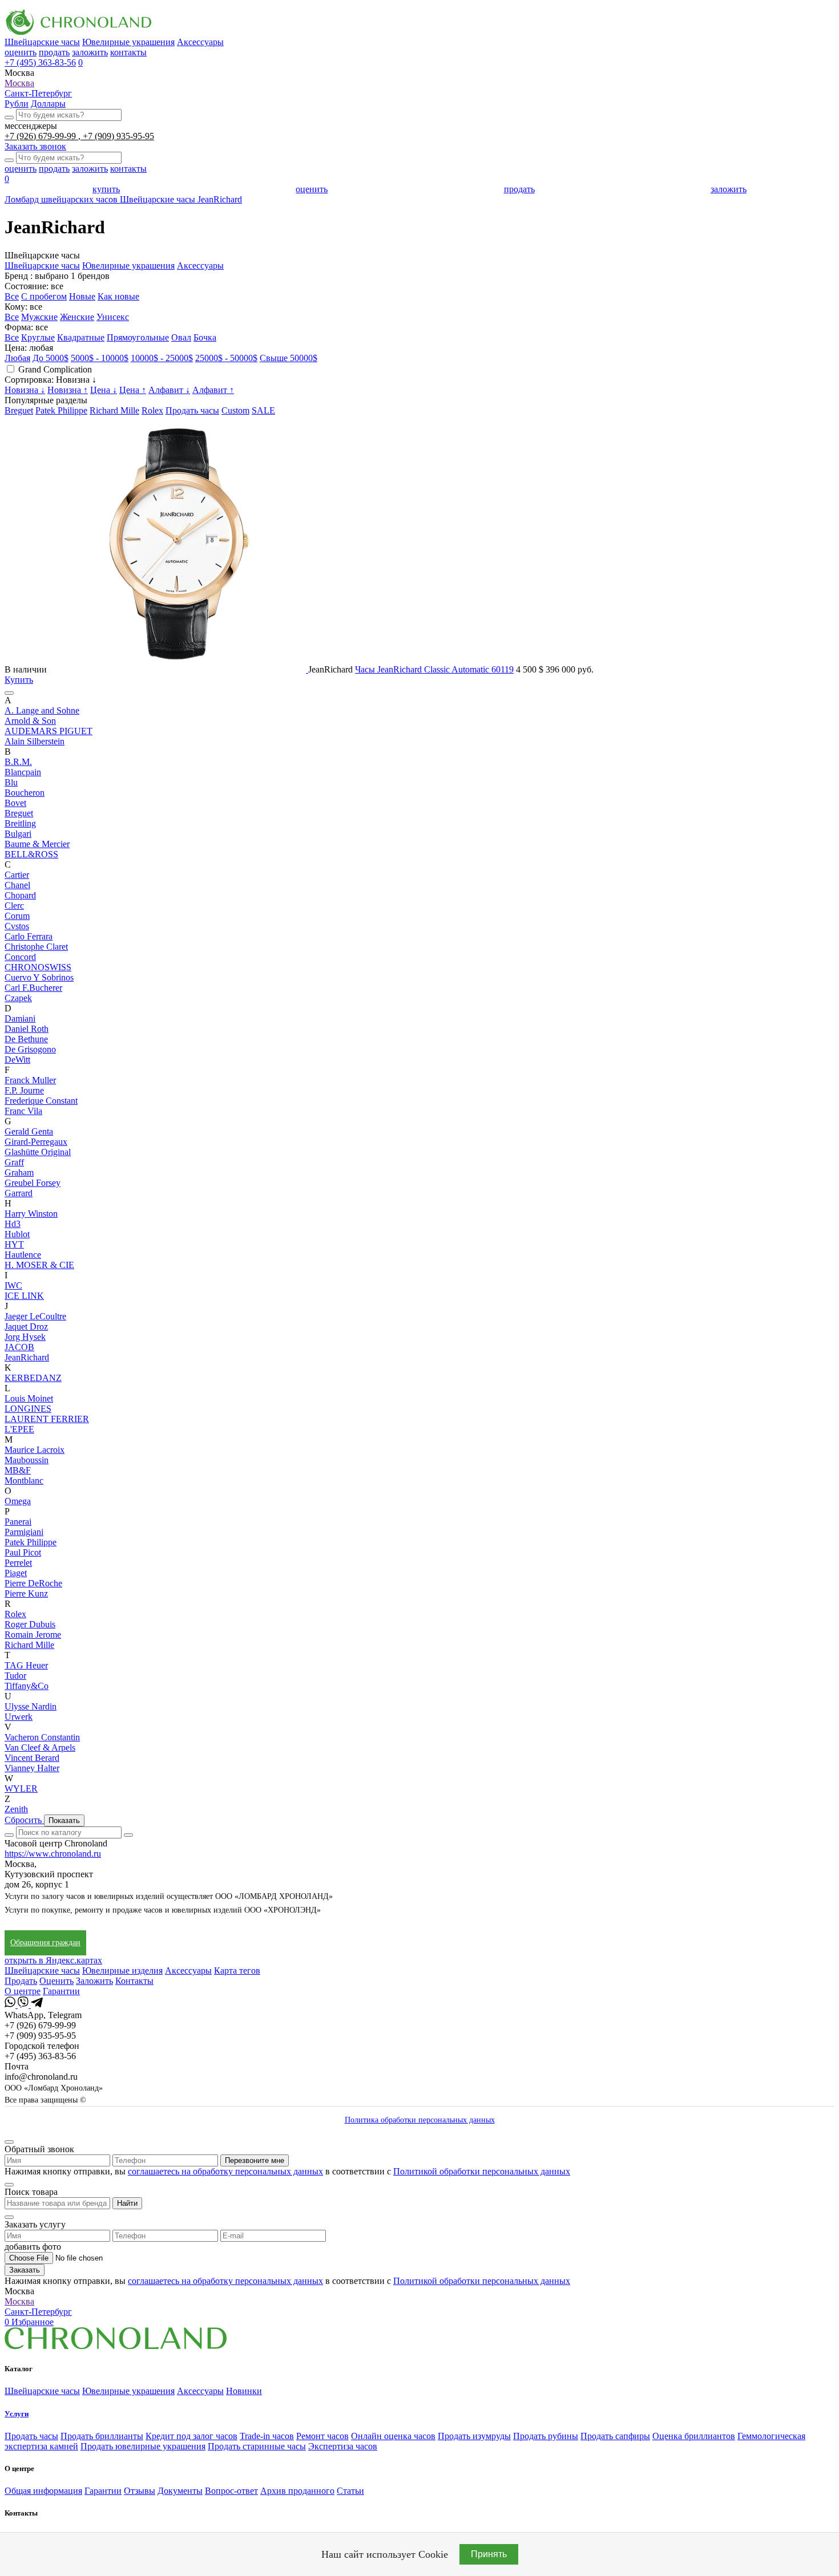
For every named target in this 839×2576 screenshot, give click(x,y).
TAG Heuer (26, 1665)
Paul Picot (23, 1552)
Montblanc (24, 1481)
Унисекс (113, 317)
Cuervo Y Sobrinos (39, 977)
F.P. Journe (24, 1090)
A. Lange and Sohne (42, 710)
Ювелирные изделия (122, 1971)
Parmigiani (24, 1532)
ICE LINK (24, 1296)
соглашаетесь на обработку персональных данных (225, 2171)
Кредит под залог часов (191, 2436)
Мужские (39, 317)
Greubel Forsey (33, 1183)
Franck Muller (30, 1080)
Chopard (20, 895)
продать (54, 52)
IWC (13, 1285)
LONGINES (28, 1409)
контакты (128, 52)
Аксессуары (200, 42)
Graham (19, 1172)
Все (12, 296)
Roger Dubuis (30, 1624)
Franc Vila (23, 1111)
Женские (77, 317)
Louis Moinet (29, 1398)
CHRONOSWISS (38, 967)
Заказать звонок (35, 146)
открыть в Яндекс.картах (53, 1960)
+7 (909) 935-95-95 (118, 136)
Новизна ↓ (25, 390)
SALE (263, 410)
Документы (180, 2491)
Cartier (17, 875)
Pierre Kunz (26, 1593)
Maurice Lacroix (35, 1450)
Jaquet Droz (26, 1327)
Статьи (350, 2491)
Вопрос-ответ (231, 2491)
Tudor (15, 1676)
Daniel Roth (27, 1029)
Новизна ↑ (68, 390)
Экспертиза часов (343, 2446)
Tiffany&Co (27, 1686)
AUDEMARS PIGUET (49, 731)
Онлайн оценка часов (393, 2436)
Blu (11, 782)
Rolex (152, 410)
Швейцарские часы (42, 42)
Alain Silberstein (35, 741)
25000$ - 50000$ (226, 358)
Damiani (20, 1018)
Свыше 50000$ (289, 358)
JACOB (19, 1347)
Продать (21, 1981)
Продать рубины (546, 2436)
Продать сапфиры (615, 2436)
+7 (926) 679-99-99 (41, 136)
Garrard (19, 1193)
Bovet (15, 803)
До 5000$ (51, 358)
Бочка (205, 337)
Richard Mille (114, 410)
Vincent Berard (32, 1758)
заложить (90, 52)
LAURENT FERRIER (47, 1419)
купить (106, 189)
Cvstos (17, 926)
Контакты (134, 1981)
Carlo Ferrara (29, 936)
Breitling (20, 823)
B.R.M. (18, 762)
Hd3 (13, 1224)
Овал (181, 337)
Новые (82, 296)
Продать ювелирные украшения (143, 2446)
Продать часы (192, 410)
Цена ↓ (104, 390)
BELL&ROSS (31, 854)
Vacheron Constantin (42, 1737)
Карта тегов (237, 1971)
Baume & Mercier (37, 844)
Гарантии (61, 1991)
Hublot (17, 1234)
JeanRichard (27, 1357)
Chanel (17, 885)
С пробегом (44, 296)
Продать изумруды (474, 2436)
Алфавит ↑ (213, 390)
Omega (18, 1501)
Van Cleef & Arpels (40, 1747)
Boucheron (25, 793)
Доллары (48, 104)
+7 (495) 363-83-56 (40, 62)
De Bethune (26, 1039)
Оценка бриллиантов (694, 2436)
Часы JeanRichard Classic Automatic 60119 (434, 669)
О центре (23, 1991)
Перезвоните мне (255, 2160)
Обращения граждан (45, 1943)
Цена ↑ (133, 390)
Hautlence (23, 1255)
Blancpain (23, 772)
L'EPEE (19, 1429)
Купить (19, 680)
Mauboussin (27, 1460)
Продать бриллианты (102, 2436)
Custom (235, 410)
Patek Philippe (61, 410)
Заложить (94, 1981)
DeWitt (17, 1060)
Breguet (19, 410)
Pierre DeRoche (33, 1583)
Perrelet (18, 1563)
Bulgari (18, 834)
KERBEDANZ (33, 1378)
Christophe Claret (36, 947)
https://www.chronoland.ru (53, 1854)
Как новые (118, 296)
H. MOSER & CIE (39, 1265)
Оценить (57, 1981)
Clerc (14, 906)
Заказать (25, 2270)
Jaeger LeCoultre (35, 1316)
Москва (19, 83)
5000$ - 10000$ (100, 358)
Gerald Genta (29, 1131)
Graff (14, 1162)
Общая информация (43, 2491)
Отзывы (140, 2491)
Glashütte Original (38, 1152)
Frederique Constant (41, 1101)
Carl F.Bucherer (33, 988)
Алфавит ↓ (169, 390)
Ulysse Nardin (31, 1706)
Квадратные (81, 337)
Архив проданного (297, 2491)
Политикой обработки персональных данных (482, 2171)
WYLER (21, 1789)
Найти (127, 2203)
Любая (17, 358)
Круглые (38, 337)
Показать (64, 1820)
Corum (17, 916)
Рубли (17, 104)
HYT (14, 1244)
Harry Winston (31, 1214)
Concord (20, 957)
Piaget (16, 1573)
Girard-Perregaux (36, 1142)
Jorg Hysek (25, 1337)
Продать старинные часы (257, 2446)
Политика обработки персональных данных (420, 2120)
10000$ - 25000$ (162, 358)
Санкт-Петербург (38, 93)
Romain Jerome (33, 1635)
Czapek (18, 998)
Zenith (16, 1809)
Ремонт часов (322, 2436)
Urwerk (19, 1717)
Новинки (244, 2391)
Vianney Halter (32, 1768)
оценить (21, 52)
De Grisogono (30, 1049)
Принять (489, 2554)
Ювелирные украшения (128, 42)
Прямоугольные (138, 337)
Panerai (18, 1522)
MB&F (18, 1470)
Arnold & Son (30, 721)
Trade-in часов (267, 2436)
